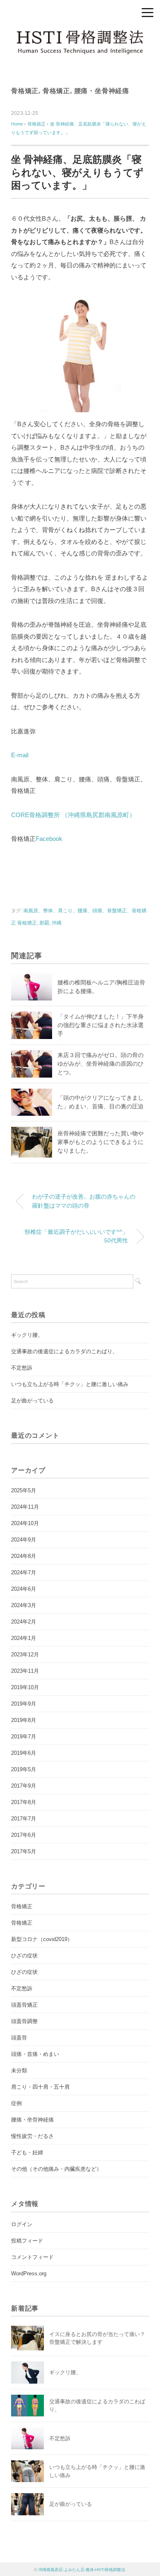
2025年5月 (24, 1490)
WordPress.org (29, 2273)
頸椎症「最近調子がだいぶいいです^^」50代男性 (76, 1236)
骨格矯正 (25, 91)
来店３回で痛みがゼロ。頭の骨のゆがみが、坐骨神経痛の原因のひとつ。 (101, 1064)
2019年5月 (24, 1769)
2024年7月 (24, 1572)
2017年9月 (24, 1786)
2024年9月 (24, 1540)
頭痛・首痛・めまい (35, 2054)
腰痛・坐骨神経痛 (102, 91)
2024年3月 (24, 1605)
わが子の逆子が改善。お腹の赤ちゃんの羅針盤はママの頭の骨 (84, 1201)
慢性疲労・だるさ (32, 2136)
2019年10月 (25, 1687)
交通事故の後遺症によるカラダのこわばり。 (64, 1351)
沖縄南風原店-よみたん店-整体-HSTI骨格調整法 (82, 2570)
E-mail (20, 755)
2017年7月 (24, 1819)
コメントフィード (32, 2257)
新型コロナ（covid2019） (42, 1939)
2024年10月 (25, 1523)
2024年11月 (25, 1507)
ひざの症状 (24, 1956)
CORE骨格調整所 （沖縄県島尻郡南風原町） (73, 815)
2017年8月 (24, 1802)
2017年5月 (24, 1851)
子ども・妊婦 (27, 2152)
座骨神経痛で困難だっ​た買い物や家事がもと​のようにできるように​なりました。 (101, 1142)
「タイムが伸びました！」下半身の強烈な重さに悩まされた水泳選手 (101, 1025)
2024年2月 (24, 1622)
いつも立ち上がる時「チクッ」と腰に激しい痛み (70, 1384)
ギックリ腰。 (27, 1335)
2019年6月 (24, 1753)
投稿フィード (27, 2241)
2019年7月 (24, 1737)
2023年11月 (25, 1671)
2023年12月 (25, 1655)
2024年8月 (24, 1556)
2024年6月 (24, 1589)
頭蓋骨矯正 (24, 2005)
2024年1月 (24, 1638)
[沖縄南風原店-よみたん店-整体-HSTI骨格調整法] (80, 35)
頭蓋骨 (19, 2038)
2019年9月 (24, 1704)
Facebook (49, 839)
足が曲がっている (32, 1401)
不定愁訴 (22, 1368)
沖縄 (57, 923)
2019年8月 (24, 1720)
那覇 (44, 923)
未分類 (19, 2070)
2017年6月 (24, 1835)
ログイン (22, 2224)
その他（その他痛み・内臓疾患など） (56, 2169)
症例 (16, 2103)
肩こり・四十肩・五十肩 (40, 2087)
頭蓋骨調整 (24, 2021)
